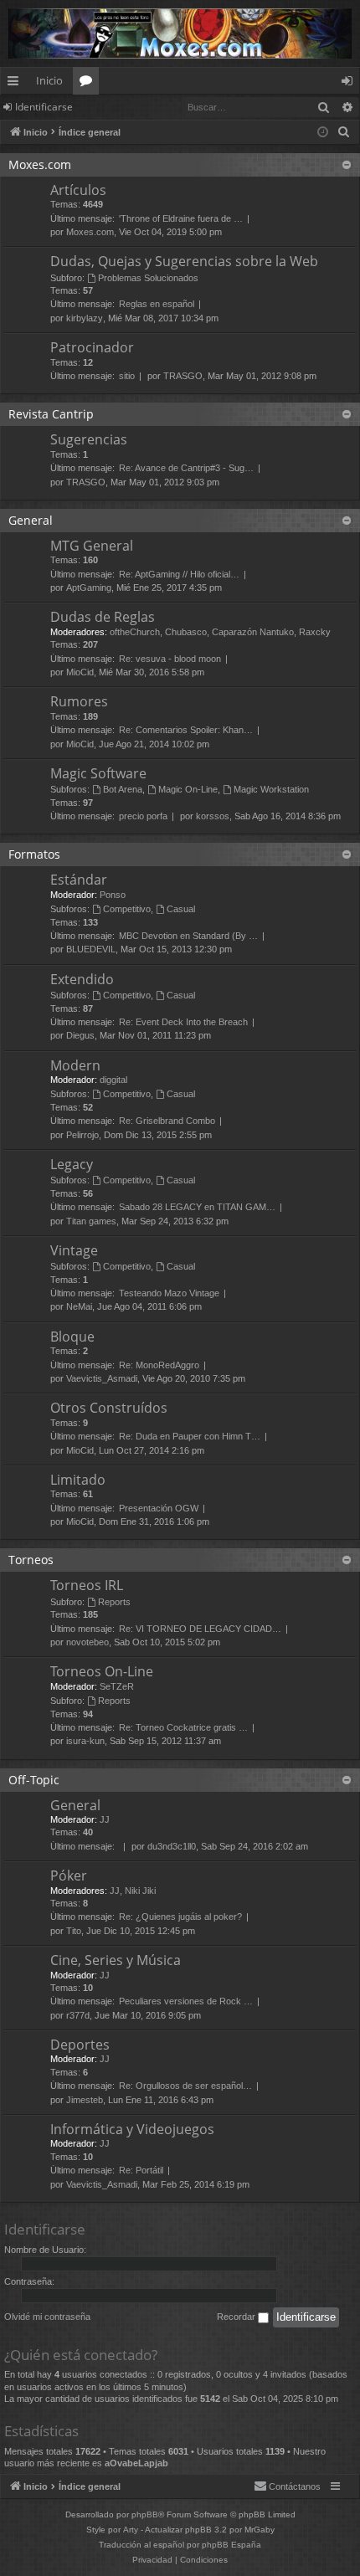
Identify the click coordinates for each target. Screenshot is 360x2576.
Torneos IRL (87, 1585)
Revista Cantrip (51, 414)
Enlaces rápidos (16, 84)
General (31, 520)
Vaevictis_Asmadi (102, 1378)
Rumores (79, 701)
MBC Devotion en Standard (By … (188, 936)
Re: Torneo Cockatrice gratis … (183, 1727)
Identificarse (44, 107)
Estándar (79, 880)
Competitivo (127, 909)
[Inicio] (180, 33)
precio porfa (143, 816)
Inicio (49, 80)
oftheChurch (135, 632)
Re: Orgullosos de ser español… (185, 2086)
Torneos (31, 1560)
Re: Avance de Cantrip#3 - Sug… (186, 468)
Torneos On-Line (102, 1671)
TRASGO (183, 376)
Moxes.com (40, 164)
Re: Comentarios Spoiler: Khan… (186, 730)
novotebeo (87, 1642)
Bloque (72, 1337)
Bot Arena (123, 789)
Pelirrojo (82, 1135)
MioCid (80, 672)
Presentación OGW (159, 1508)
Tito (74, 1931)
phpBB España (231, 2545)
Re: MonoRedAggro (159, 1365)
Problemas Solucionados (148, 278)
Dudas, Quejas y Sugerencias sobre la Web (184, 261)
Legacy (72, 1164)
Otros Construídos (109, 1408)
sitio (127, 376)
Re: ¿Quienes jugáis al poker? (180, 1917)
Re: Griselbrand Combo (167, 1121)
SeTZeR (117, 1686)
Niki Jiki (140, 1891)
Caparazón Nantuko (253, 632)
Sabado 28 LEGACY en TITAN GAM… (197, 1207)
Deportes (80, 2045)
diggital (113, 1080)
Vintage (74, 1250)
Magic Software (98, 773)
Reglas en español (157, 304)
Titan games (91, 1221)
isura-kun (85, 1741)
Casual (181, 909)
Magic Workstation (271, 789)
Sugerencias (89, 439)
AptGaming (89, 588)
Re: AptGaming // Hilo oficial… (179, 574)
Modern (75, 1065)
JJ (105, 1819)
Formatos (34, 854)
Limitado (78, 1480)
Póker (69, 1876)
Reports (114, 1602)
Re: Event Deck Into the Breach (183, 1022)
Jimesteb (85, 2100)
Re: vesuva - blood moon (170, 659)
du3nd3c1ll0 (172, 1846)
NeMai (79, 1306)
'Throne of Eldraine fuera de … (181, 218)
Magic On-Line (188, 789)
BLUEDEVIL (91, 949)
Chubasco (186, 632)
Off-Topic (34, 1780)
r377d (78, 2015)
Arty (131, 2530)
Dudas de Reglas (103, 617)
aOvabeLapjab (136, 2463)
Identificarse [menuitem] (350, 84)
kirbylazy (85, 318)
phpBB (145, 2514)
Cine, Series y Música (116, 1960)
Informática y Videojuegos (132, 2129)
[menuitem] (344, 132)
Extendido (82, 979)
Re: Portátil (141, 2170)
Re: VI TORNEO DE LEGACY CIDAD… (200, 1629)
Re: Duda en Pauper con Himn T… (190, 1436)
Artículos (78, 190)
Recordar (237, 2317)
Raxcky (315, 632)
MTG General (92, 546)
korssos (213, 816)
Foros (89, 84)
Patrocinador (92, 347)
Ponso (113, 895)
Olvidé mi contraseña (47, 2317)
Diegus (80, 1035)
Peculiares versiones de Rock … (186, 2001)
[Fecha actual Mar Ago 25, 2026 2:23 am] (323, 133)
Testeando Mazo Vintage (169, 1293)
